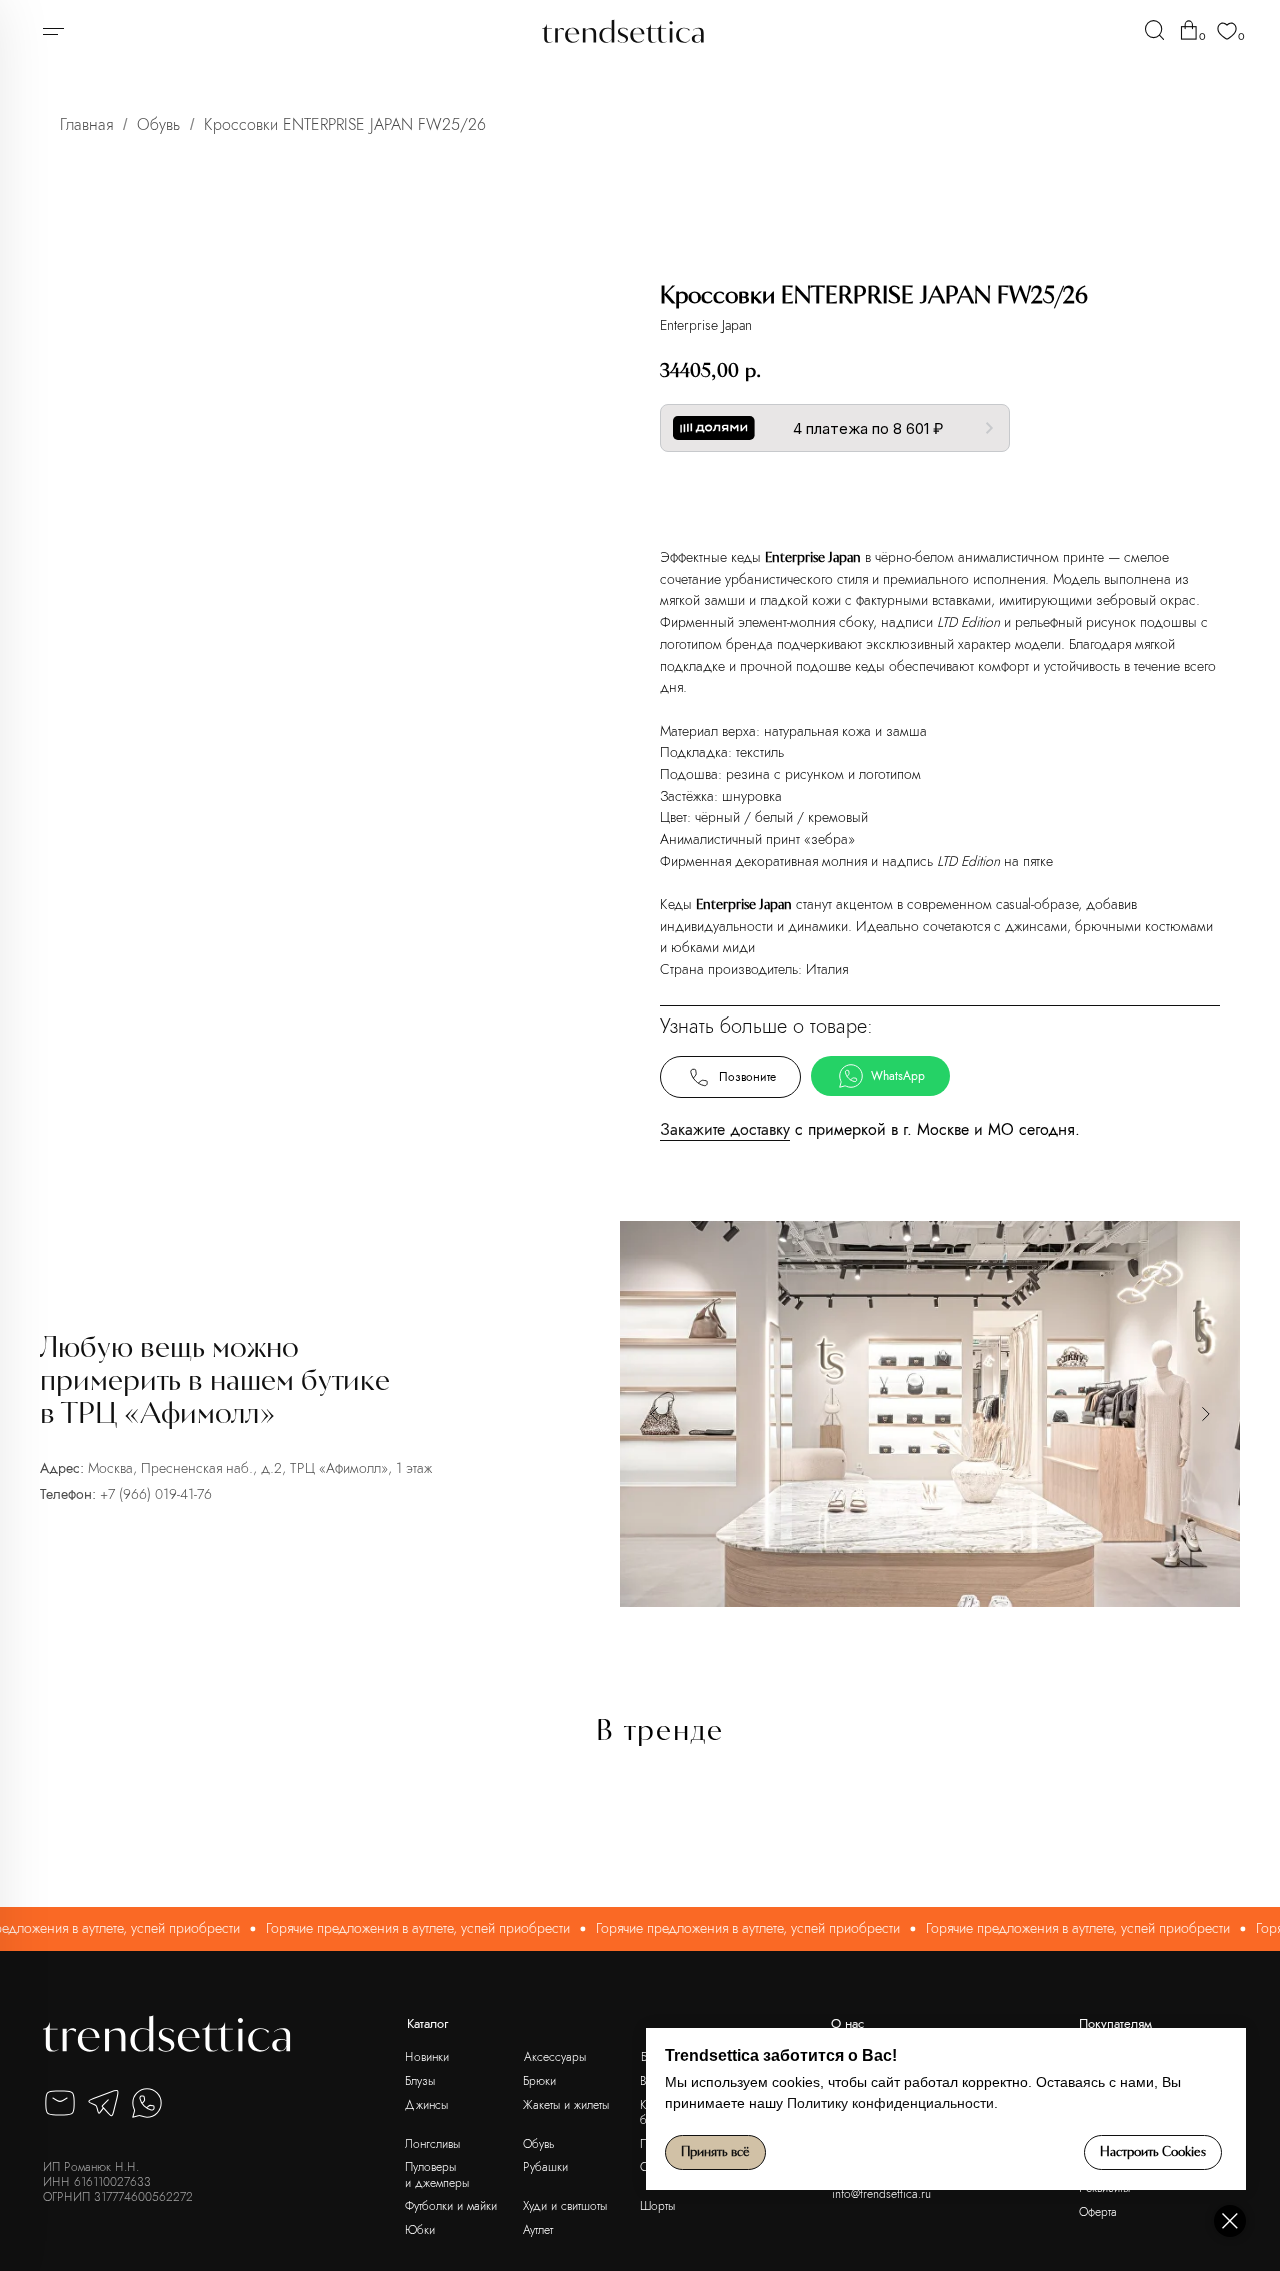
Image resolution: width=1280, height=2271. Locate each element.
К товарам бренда (935, 494)
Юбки (420, 2229)
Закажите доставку (725, 1129)
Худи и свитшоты (565, 2205)
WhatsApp (898, 1076)
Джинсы (426, 2104)
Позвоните (747, 1077)
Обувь (158, 124)
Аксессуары (555, 2056)
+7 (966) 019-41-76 (156, 1494)
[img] (1154, 29)
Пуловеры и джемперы (437, 2174)
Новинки (427, 2056)
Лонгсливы (432, 2143)
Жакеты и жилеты (566, 2104)
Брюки (539, 2080)
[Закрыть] (1230, 2221)
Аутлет (538, 2229)
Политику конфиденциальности (890, 2103)
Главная (86, 124)
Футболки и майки (451, 2205)
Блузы (420, 2080)
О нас (847, 2023)
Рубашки (545, 2166)
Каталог (427, 2023)
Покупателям (1115, 2023)
